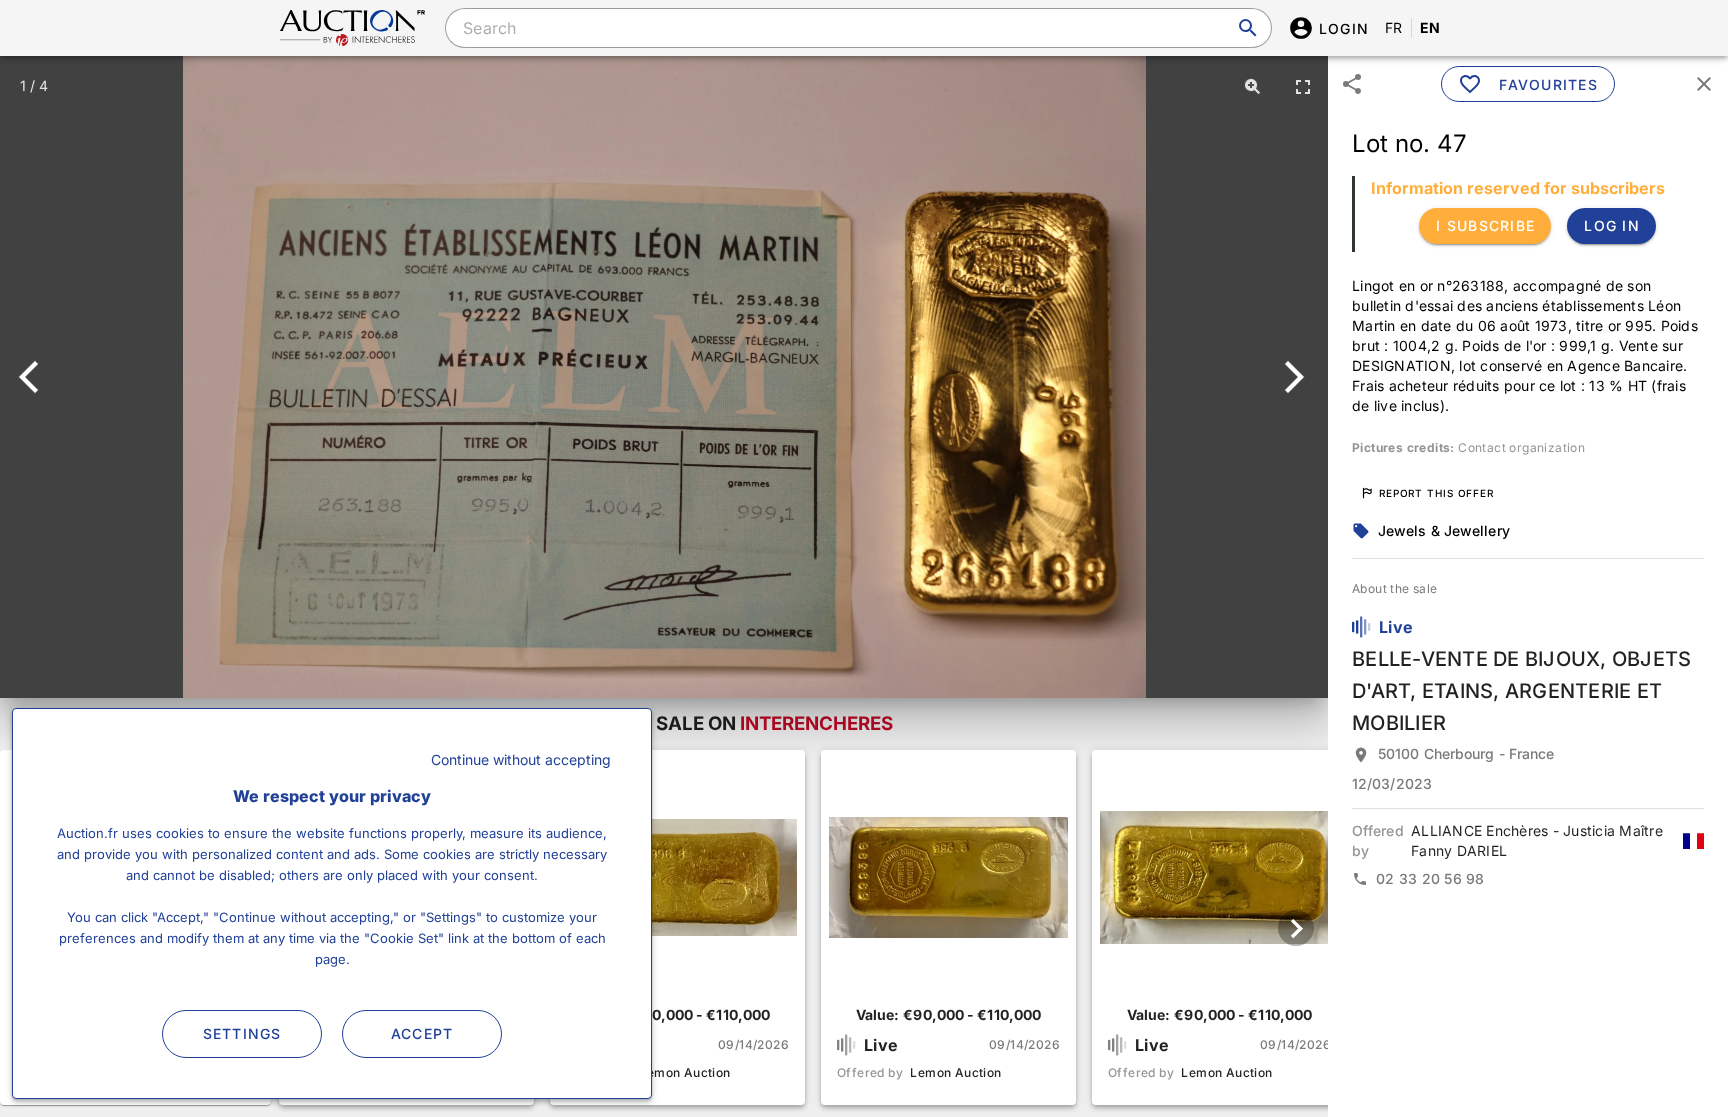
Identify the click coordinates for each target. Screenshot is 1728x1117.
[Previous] (37, 377)
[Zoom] (1253, 86)
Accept (422, 1033)
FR (1394, 27)
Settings (242, 1033)
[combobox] (858, 28)
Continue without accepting (521, 759)
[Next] (1290, 377)
